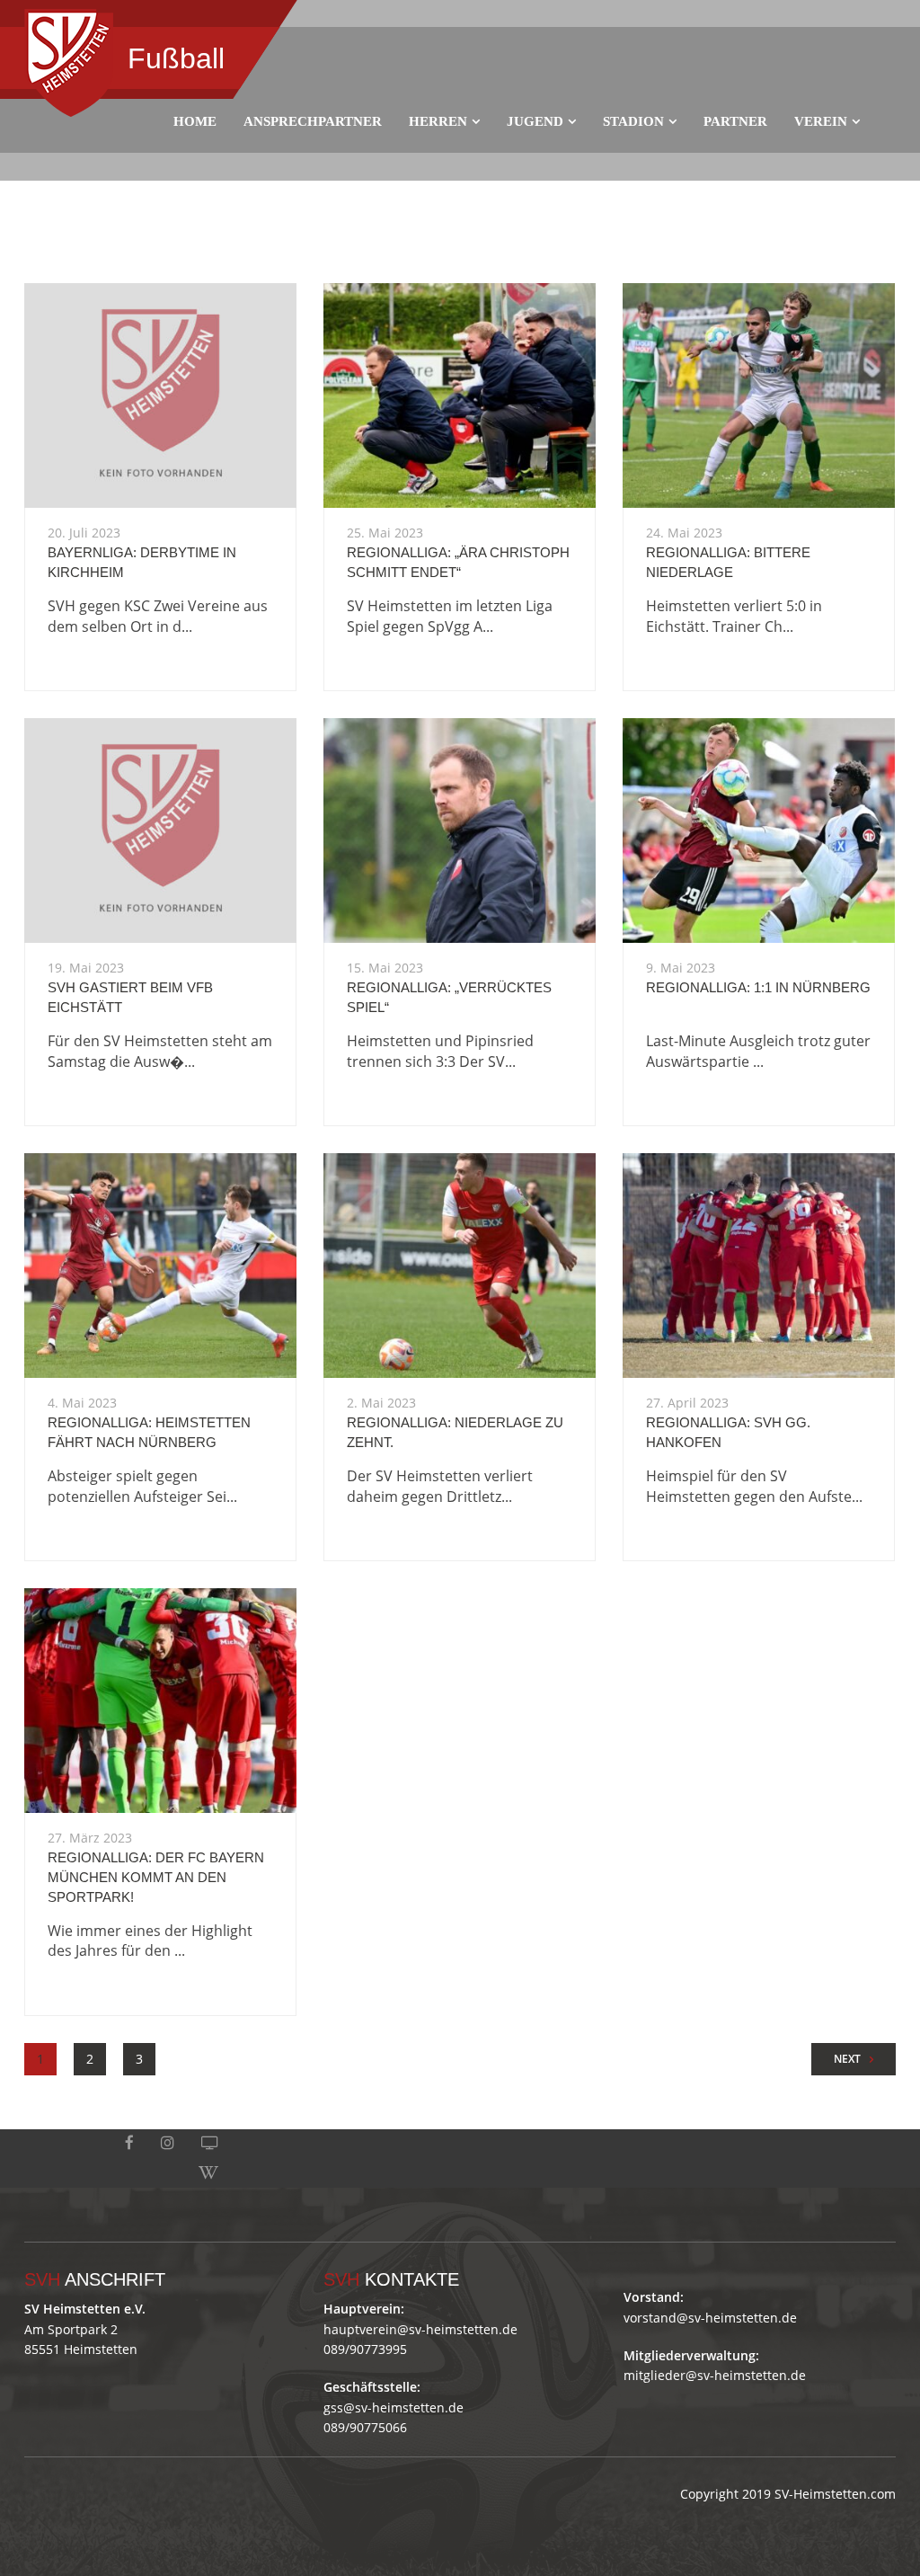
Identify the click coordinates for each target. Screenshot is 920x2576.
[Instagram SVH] (168, 2144)
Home (195, 121)
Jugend (535, 121)
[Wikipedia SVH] (208, 2173)
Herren (438, 121)
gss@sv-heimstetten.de (394, 2407)
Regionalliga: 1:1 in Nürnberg (758, 987)
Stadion (633, 121)
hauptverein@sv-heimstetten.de (420, 2329)
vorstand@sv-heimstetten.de (710, 2318)
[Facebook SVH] (129, 2144)
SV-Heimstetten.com (835, 2494)
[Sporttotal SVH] (210, 2144)
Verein (821, 121)
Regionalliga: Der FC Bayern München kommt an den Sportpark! (156, 1877)
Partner (735, 121)
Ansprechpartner (313, 121)
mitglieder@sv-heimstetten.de (715, 2375)
